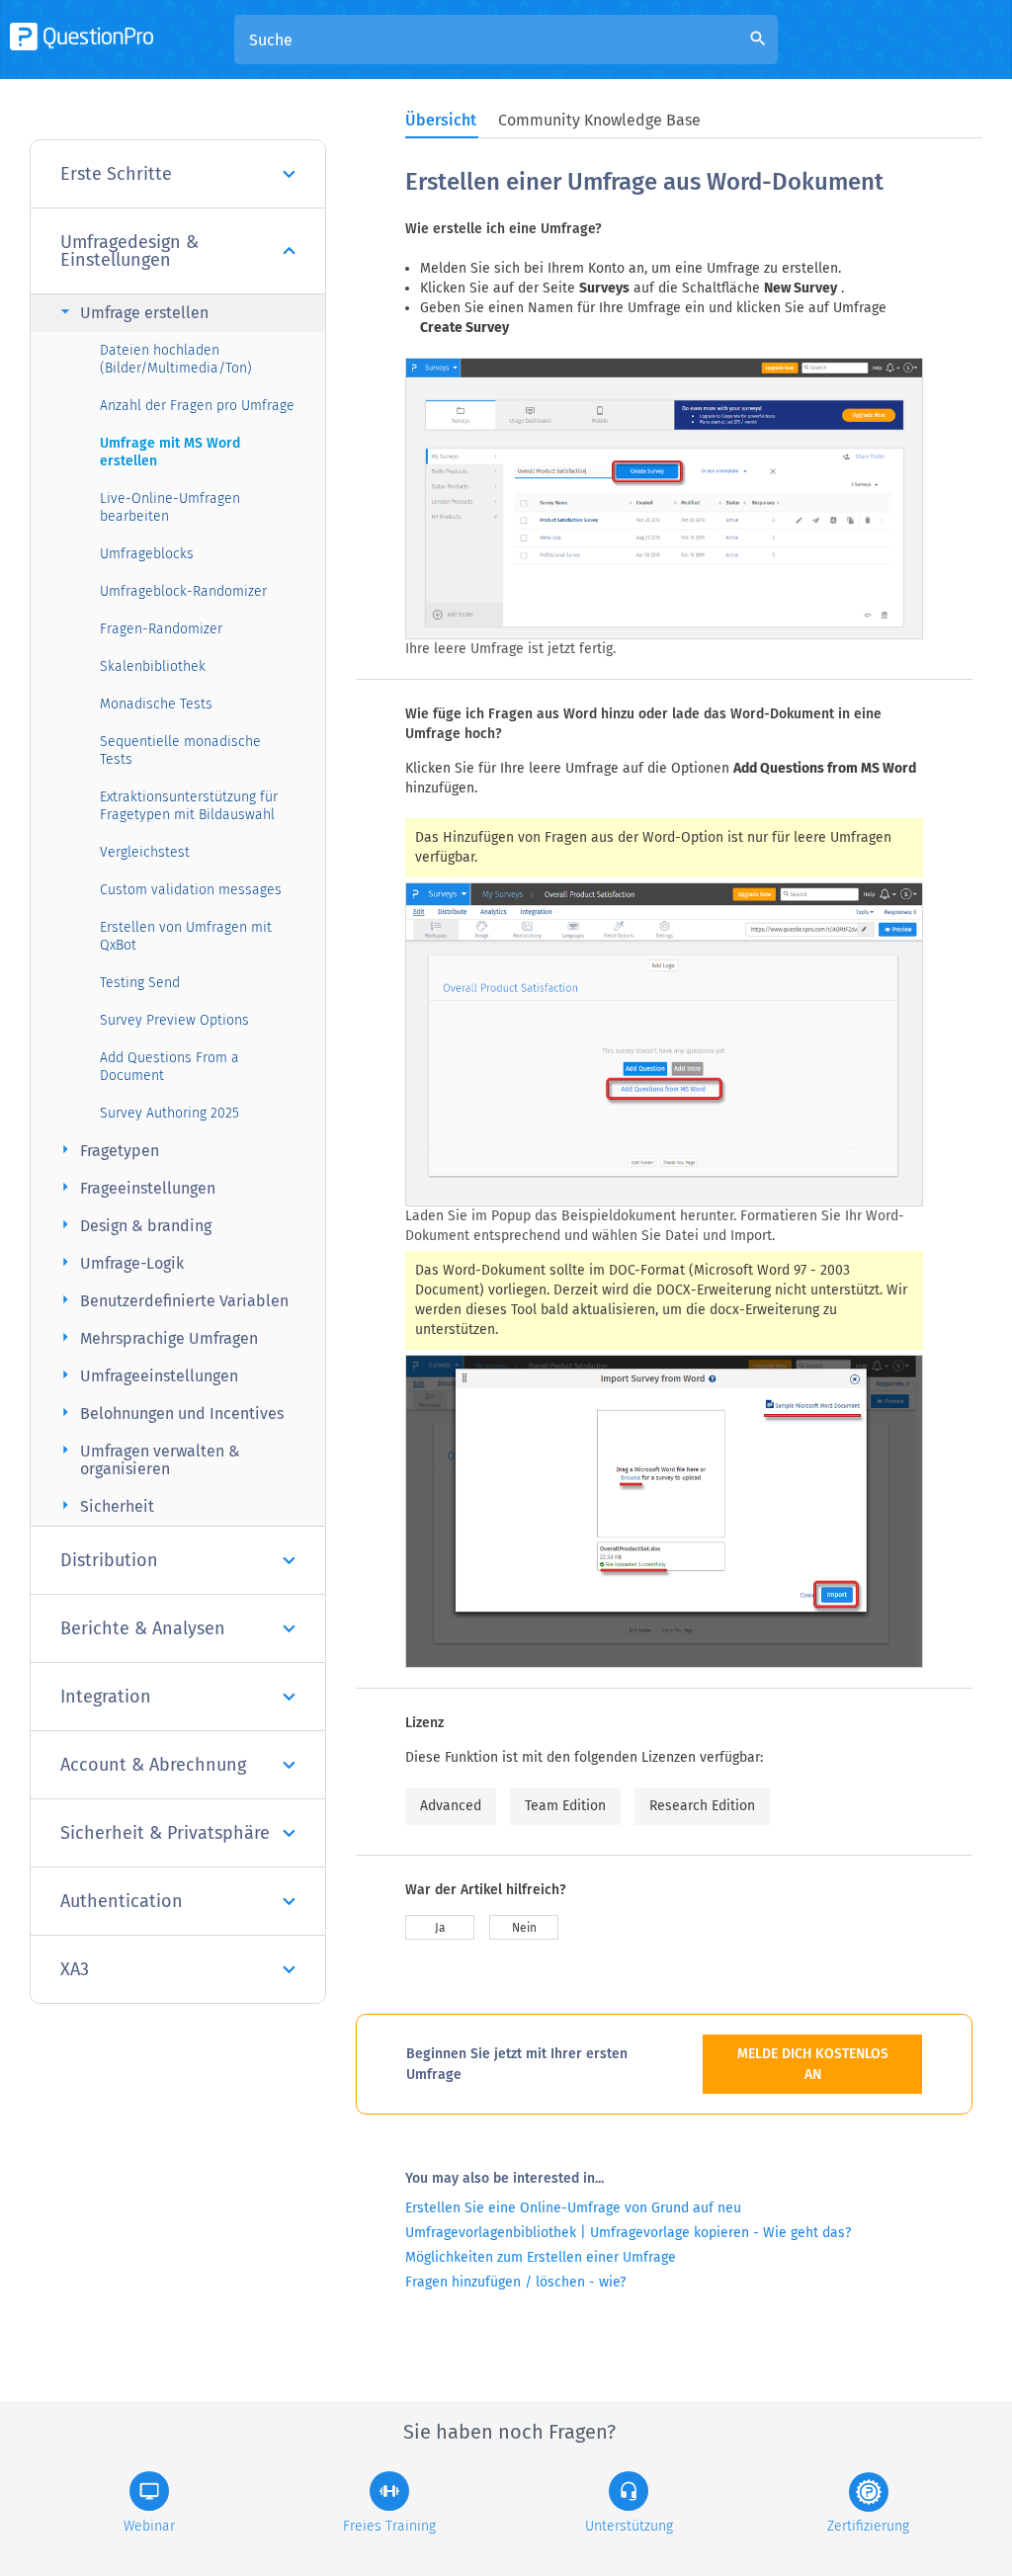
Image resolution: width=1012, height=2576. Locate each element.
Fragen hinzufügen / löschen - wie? (515, 2282)
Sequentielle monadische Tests (180, 750)
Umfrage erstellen (132, 312)
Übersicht (441, 120)
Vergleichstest (145, 852)
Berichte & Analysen (143, 1628)
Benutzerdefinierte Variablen (172, 1300)
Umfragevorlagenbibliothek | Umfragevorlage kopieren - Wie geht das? (628, 2233)
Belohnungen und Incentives (169, 1413)
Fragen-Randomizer (161, 629)
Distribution (109, 1560)
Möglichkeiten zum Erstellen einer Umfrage (541, 2257)
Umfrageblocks (147, 554)
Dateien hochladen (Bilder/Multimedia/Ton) (176, 359)
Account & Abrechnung (153, 1765)
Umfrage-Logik (120, 1262)
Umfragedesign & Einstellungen (129, 251)
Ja (440, 1928)
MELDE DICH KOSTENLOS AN (813, 2064)
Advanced (451, 1806)
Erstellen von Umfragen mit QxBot (186, 936)
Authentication (122, 1901)
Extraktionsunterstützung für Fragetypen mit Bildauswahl (189, 806)
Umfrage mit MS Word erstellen (170, 452)
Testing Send (140, 983)
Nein (524, 1928)
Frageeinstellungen (135, 1187)
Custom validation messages (191, 890)
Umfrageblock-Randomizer (183, 591)
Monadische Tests (156, 704)
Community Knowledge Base (599, 120)
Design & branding (133, 1225)
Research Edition (702, 1806)
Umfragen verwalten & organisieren (148, 1459)
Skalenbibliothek (153, 666)
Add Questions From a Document (169, 1067)
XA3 (75, 1969)
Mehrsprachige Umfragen (157, 1337)
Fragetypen (107, 1150)
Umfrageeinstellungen (147, 1375)
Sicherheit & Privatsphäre (165, 1833)
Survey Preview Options (174, 1020)
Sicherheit (105, 1505)
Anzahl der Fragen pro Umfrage (197, 406)
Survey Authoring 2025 (169, 1113)
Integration (106, 1697)
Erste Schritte (116, 174)
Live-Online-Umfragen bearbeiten (170, 507)
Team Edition (565, 1806)
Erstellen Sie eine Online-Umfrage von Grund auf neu (573, 2208)
